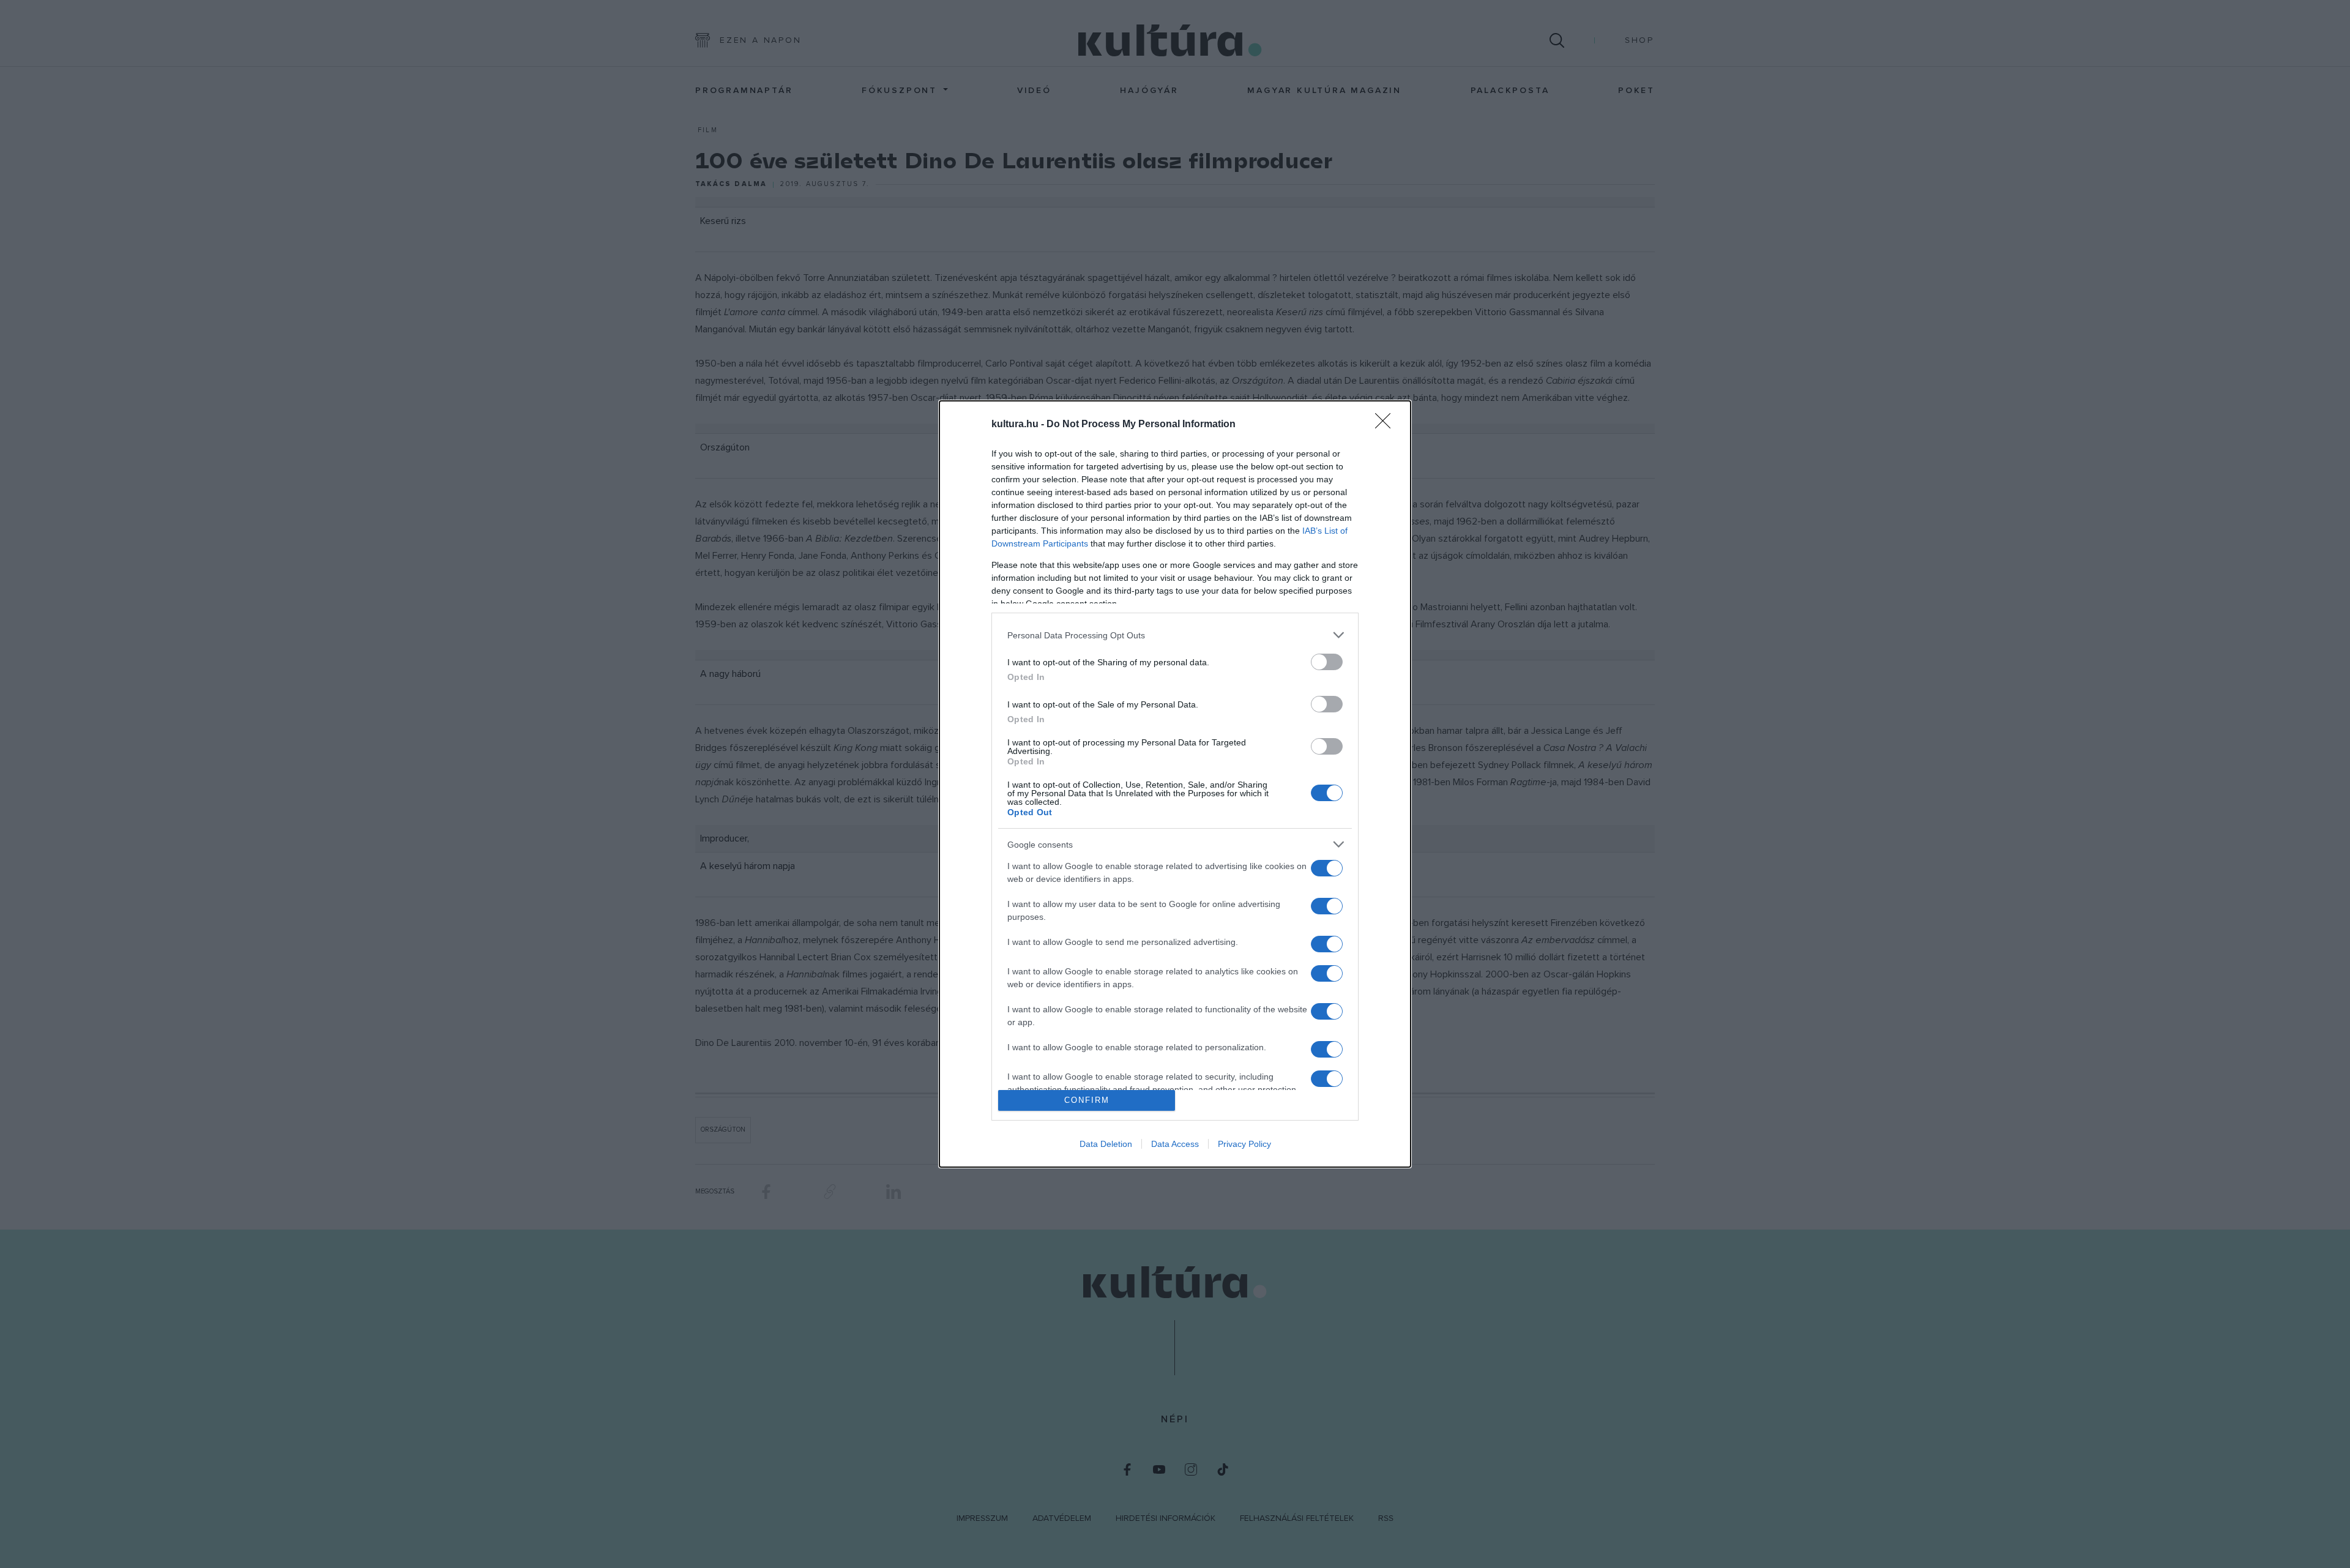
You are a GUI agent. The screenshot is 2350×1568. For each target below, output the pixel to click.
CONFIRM (1087, 1100)
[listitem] (1175, 635)
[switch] (1327, 662)
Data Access (1175, 1144)
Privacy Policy (1244, 1144)
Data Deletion (1106, 1144)
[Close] (1387, 425)
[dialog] (1175, 784)
